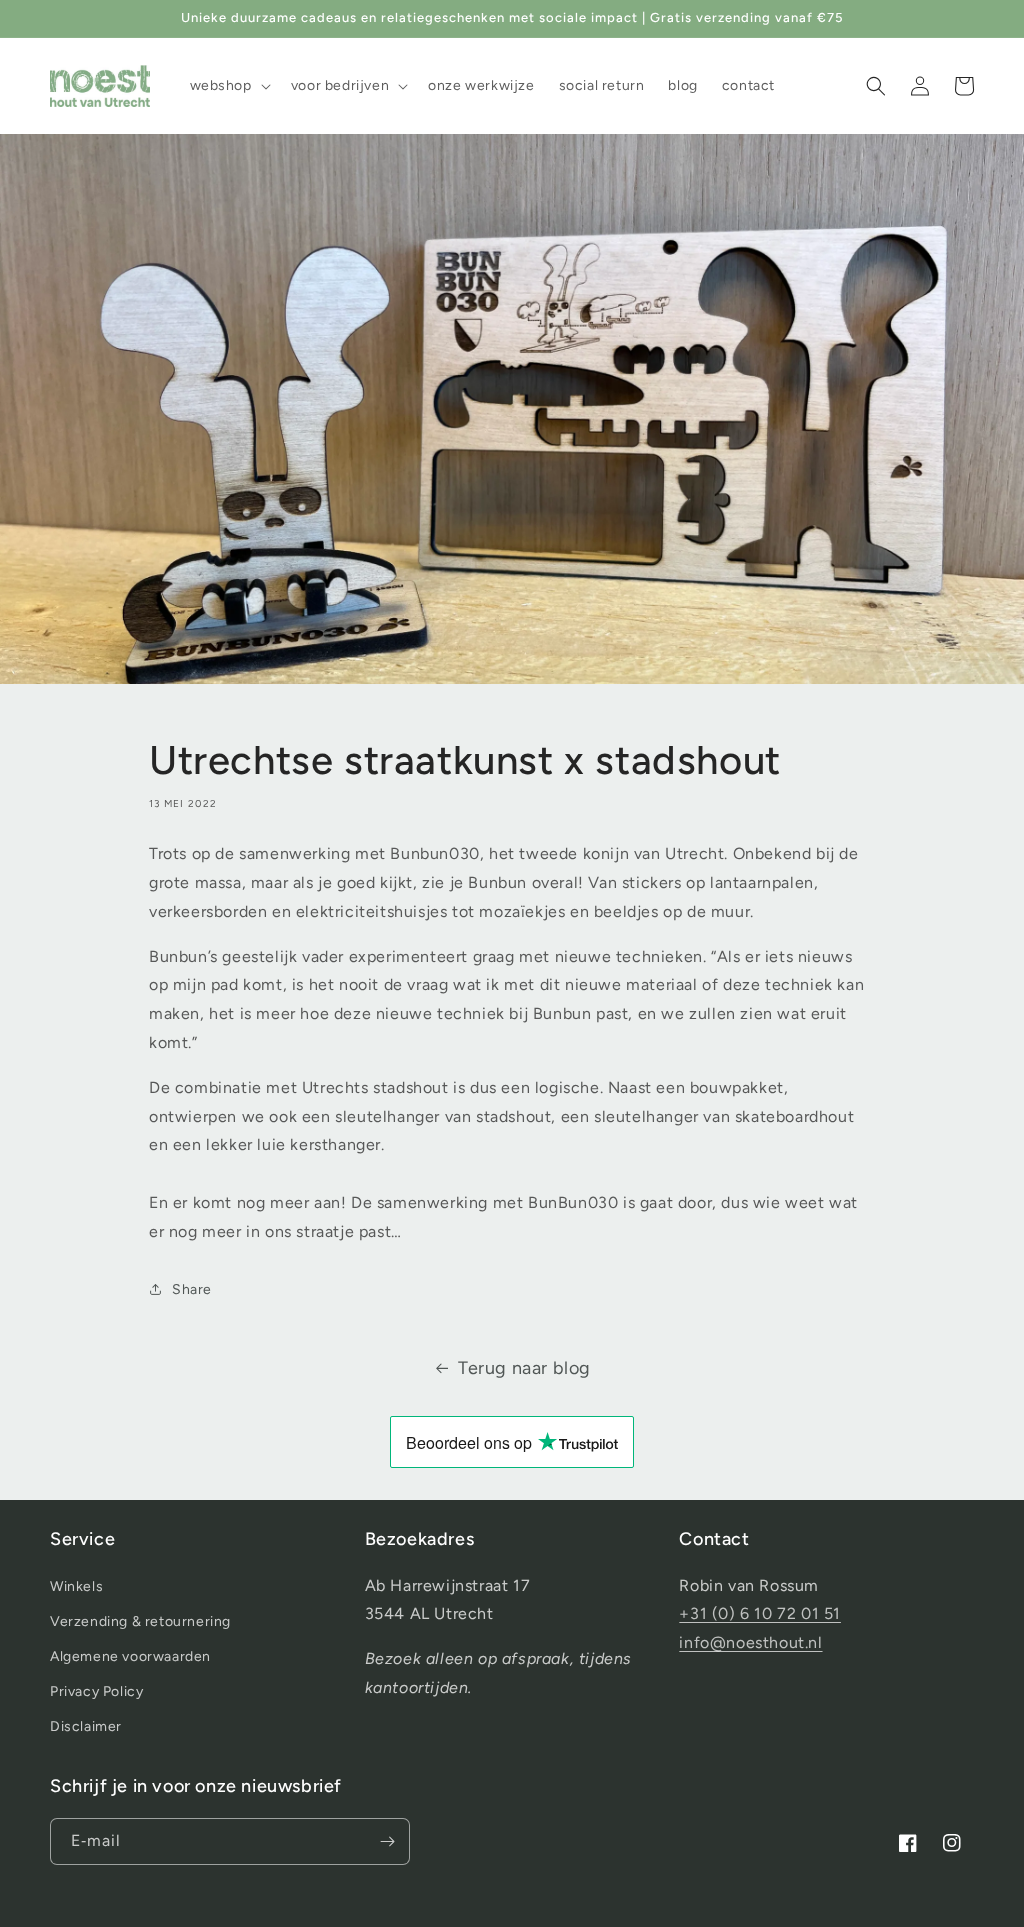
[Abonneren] (387, 1841)
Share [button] (192, 1289)
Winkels (76, 1586)
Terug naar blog (524, 1368)
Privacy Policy (96, 1691)
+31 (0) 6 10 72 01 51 (760, 1613)
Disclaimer (86, 1726)
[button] (228, 86)
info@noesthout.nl (750, 1642)
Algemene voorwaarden (130, 1656)
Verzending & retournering (140, 1621)
